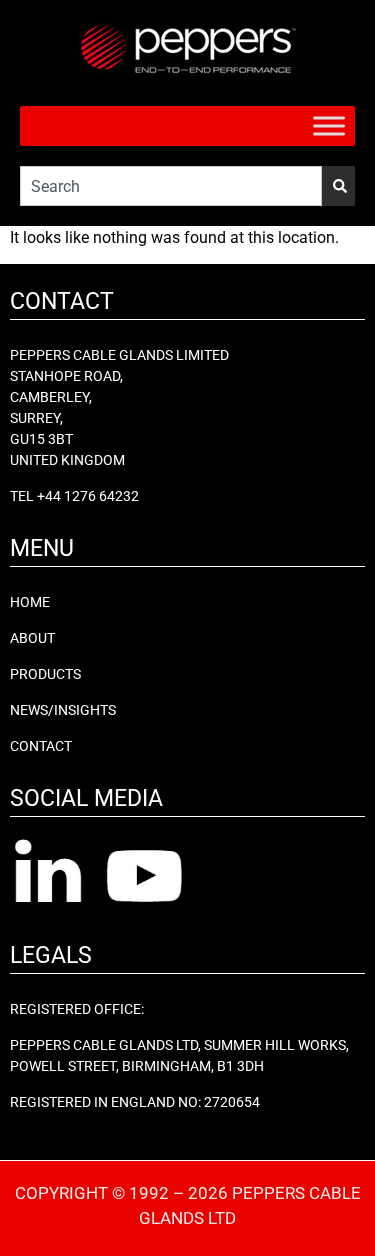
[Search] (338, 186)
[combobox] (171, 186)
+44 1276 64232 (88, 496)
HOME (30, 602)
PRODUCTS (45, 674)
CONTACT (41, 746)
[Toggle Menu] (329, 125)
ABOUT (32, 638)
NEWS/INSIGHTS (63, 710)
